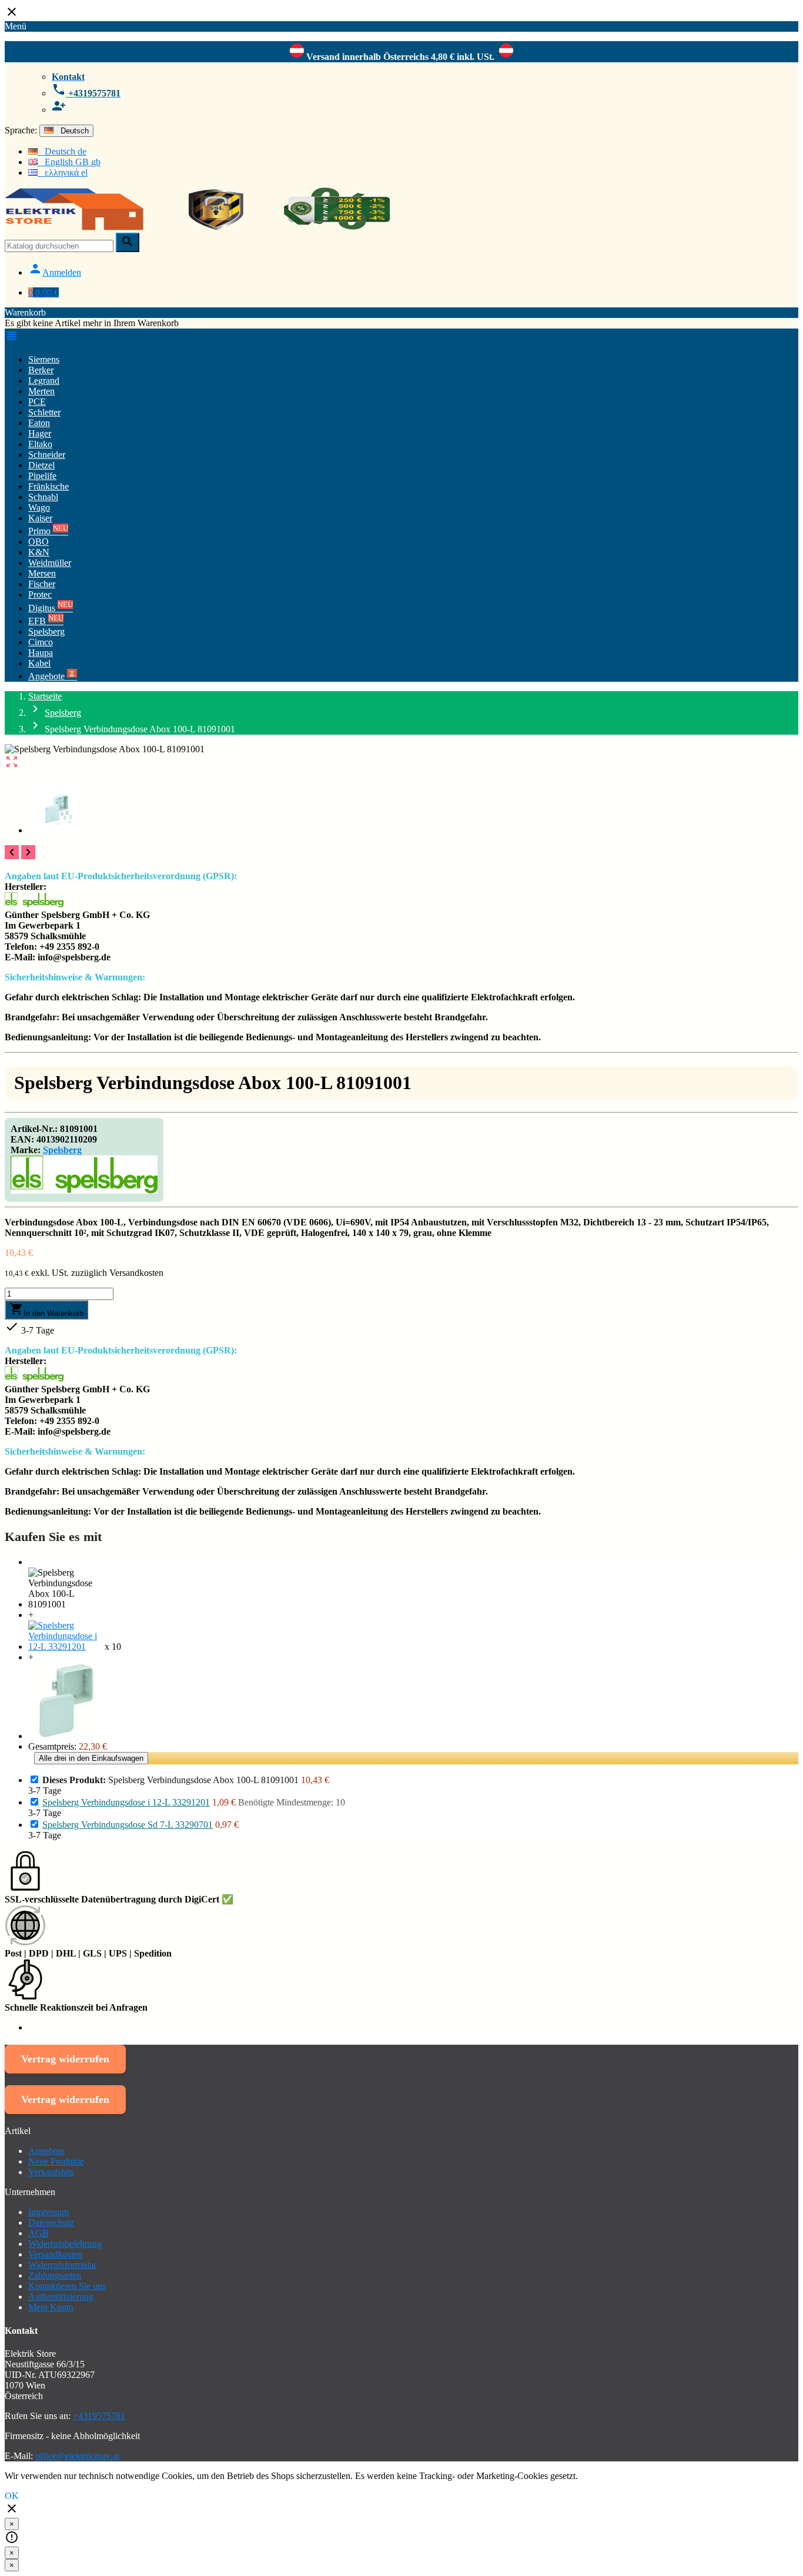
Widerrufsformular (62, 2265)
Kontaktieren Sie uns (67, 2286)
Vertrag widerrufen (65, 2059)
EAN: (22, 1139)
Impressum (48, 2212)
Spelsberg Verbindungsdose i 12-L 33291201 (126, 1802)
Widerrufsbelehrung (65, 2244)
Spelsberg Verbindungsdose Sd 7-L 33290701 (128, 1825)
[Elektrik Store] (198, 227)
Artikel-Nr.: (34, 1129)
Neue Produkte (56, 2161)
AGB (39, 2233)
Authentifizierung (61, 2297)
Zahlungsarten (55, 2275)
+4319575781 (99, 2416)
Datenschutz (51, 2222)
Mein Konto (51, 2307)
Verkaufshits (51, 2172)
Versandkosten (55, 2254)
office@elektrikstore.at (77, 2456)
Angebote (46, 2151)
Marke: (26, 1150)
